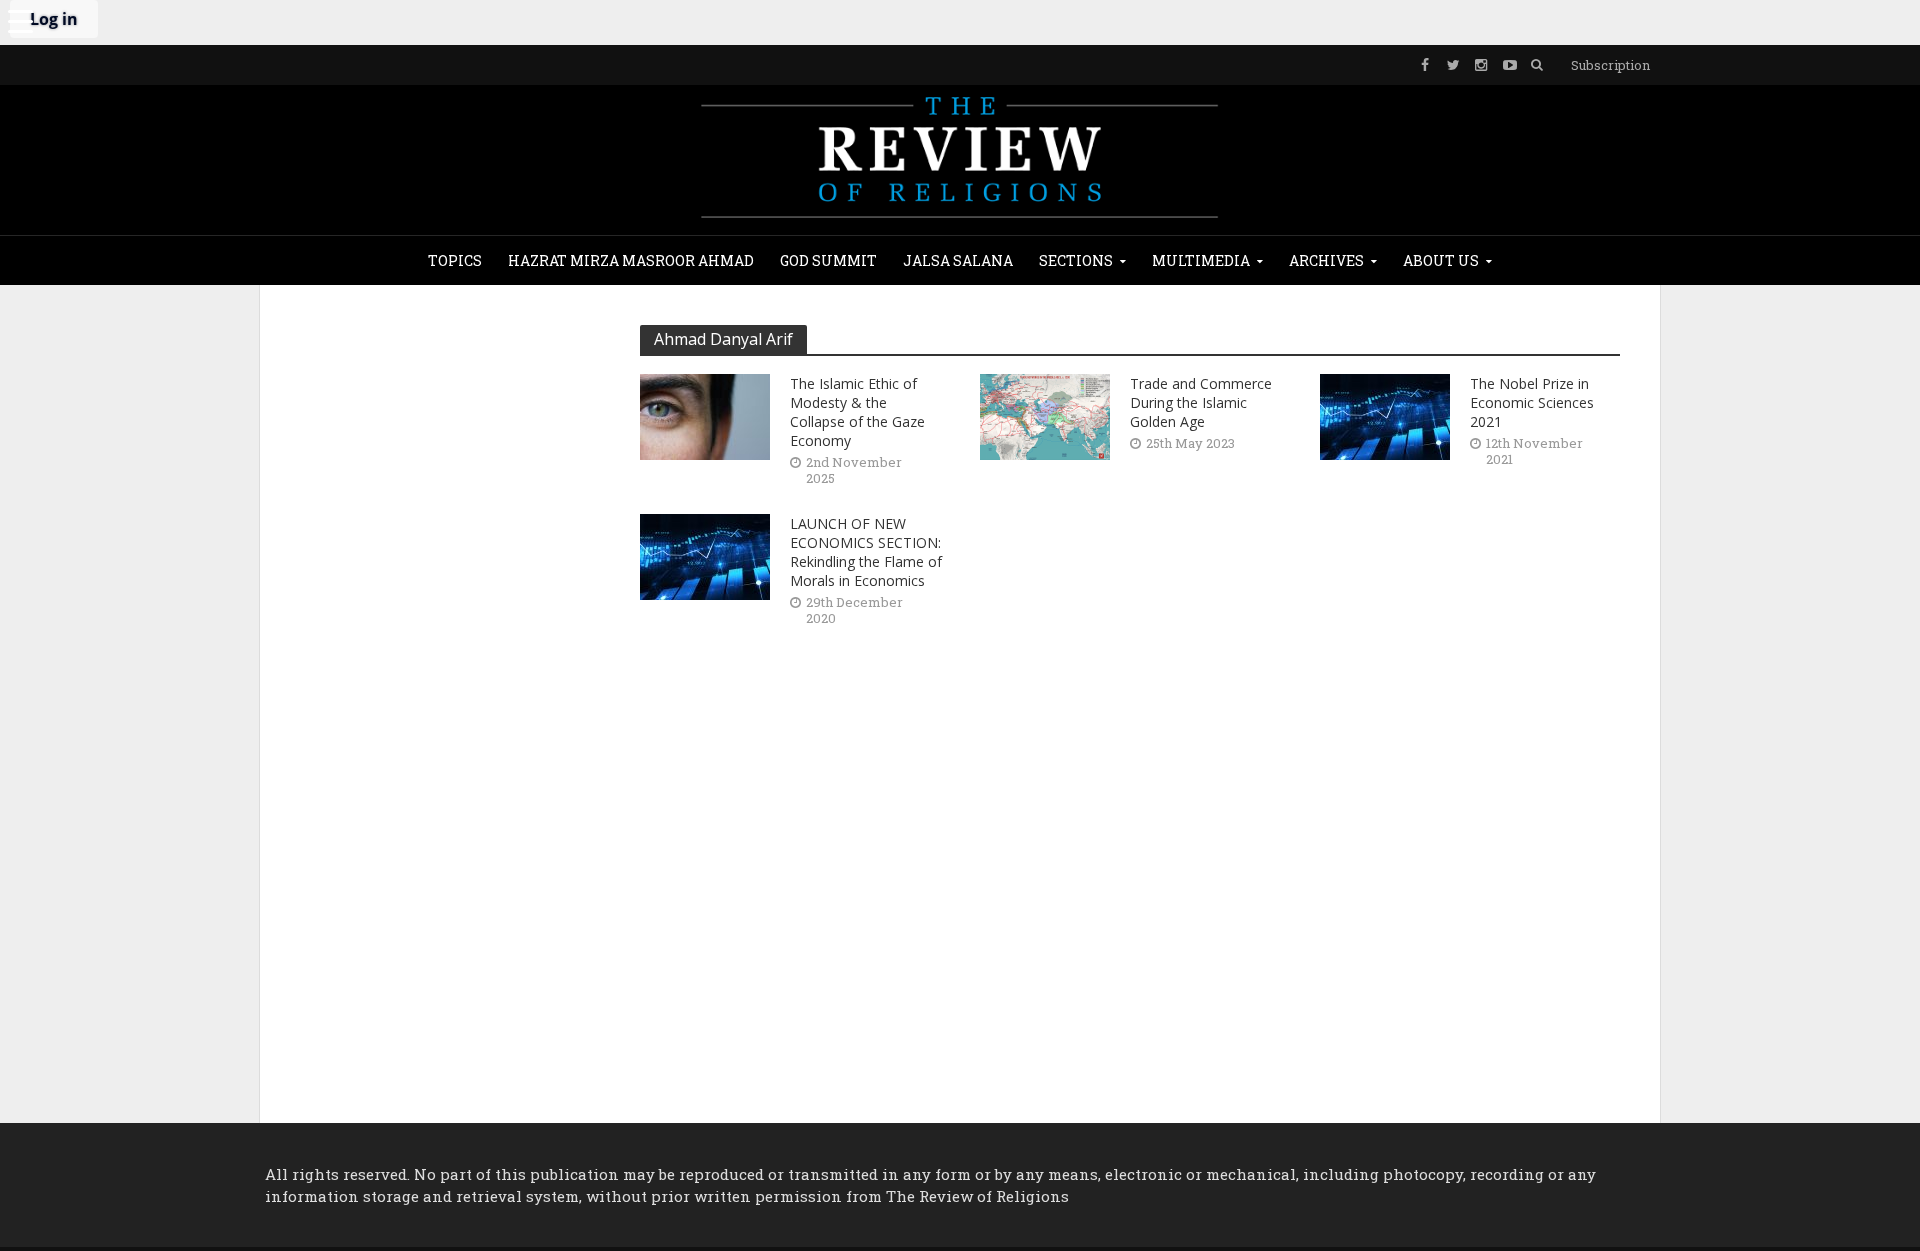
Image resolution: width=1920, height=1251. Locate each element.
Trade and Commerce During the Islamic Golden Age (1201, 402)
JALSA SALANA (958, 260)
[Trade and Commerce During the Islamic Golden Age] (1045, 414)
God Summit (828, 260)
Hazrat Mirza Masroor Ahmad (631, 260)
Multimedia (1201, 260)
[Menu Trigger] (20, 20)
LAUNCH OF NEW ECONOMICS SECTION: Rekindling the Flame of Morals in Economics (866, 552)
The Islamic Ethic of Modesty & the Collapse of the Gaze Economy (857, 412)
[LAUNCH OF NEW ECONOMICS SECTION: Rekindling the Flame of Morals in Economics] (705, 554)
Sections (1076, 260)
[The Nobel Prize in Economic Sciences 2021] (1385, 414)
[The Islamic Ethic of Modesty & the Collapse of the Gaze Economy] (705, 414)
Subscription (1610, 65)
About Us (1441, 260)
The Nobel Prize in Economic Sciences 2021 (1532, 402)
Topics (455, 260)
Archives (1326, 260)
